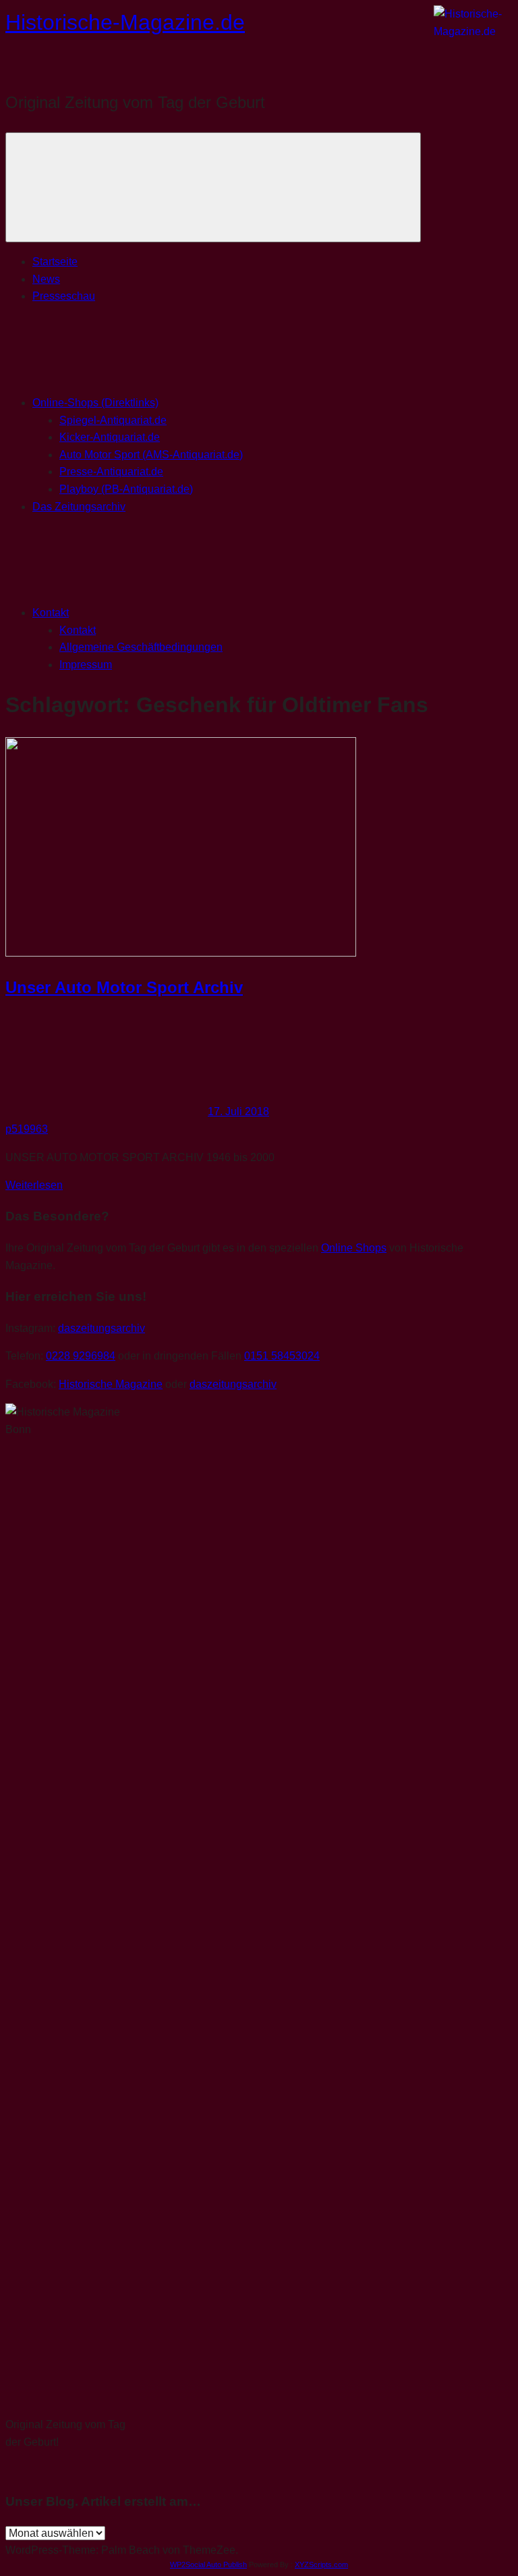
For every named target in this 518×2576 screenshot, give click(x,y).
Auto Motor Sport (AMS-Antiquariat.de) (151, 455)
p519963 (27, 1129)
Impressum (86, 665)
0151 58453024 (282, 1356)
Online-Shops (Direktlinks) (95, 403)
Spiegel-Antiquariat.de (113, 420)
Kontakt (51, 613)
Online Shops (354, 1248)
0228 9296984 (81, 1356)
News (46, 279)
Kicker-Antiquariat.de (110, 437)
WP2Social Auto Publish (208, 2565)
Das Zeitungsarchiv (79, 507)
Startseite (55, 262)
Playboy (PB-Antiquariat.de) (126, 489)
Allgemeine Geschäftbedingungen (141, 647)
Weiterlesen (34, 1185)
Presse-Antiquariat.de (111, 472)
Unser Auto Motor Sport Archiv (124, 987)
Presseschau (64, 296)
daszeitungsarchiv (102, 1328)
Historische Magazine (111, 1384)
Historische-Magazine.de (125, 22)
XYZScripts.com (321, 2565)
